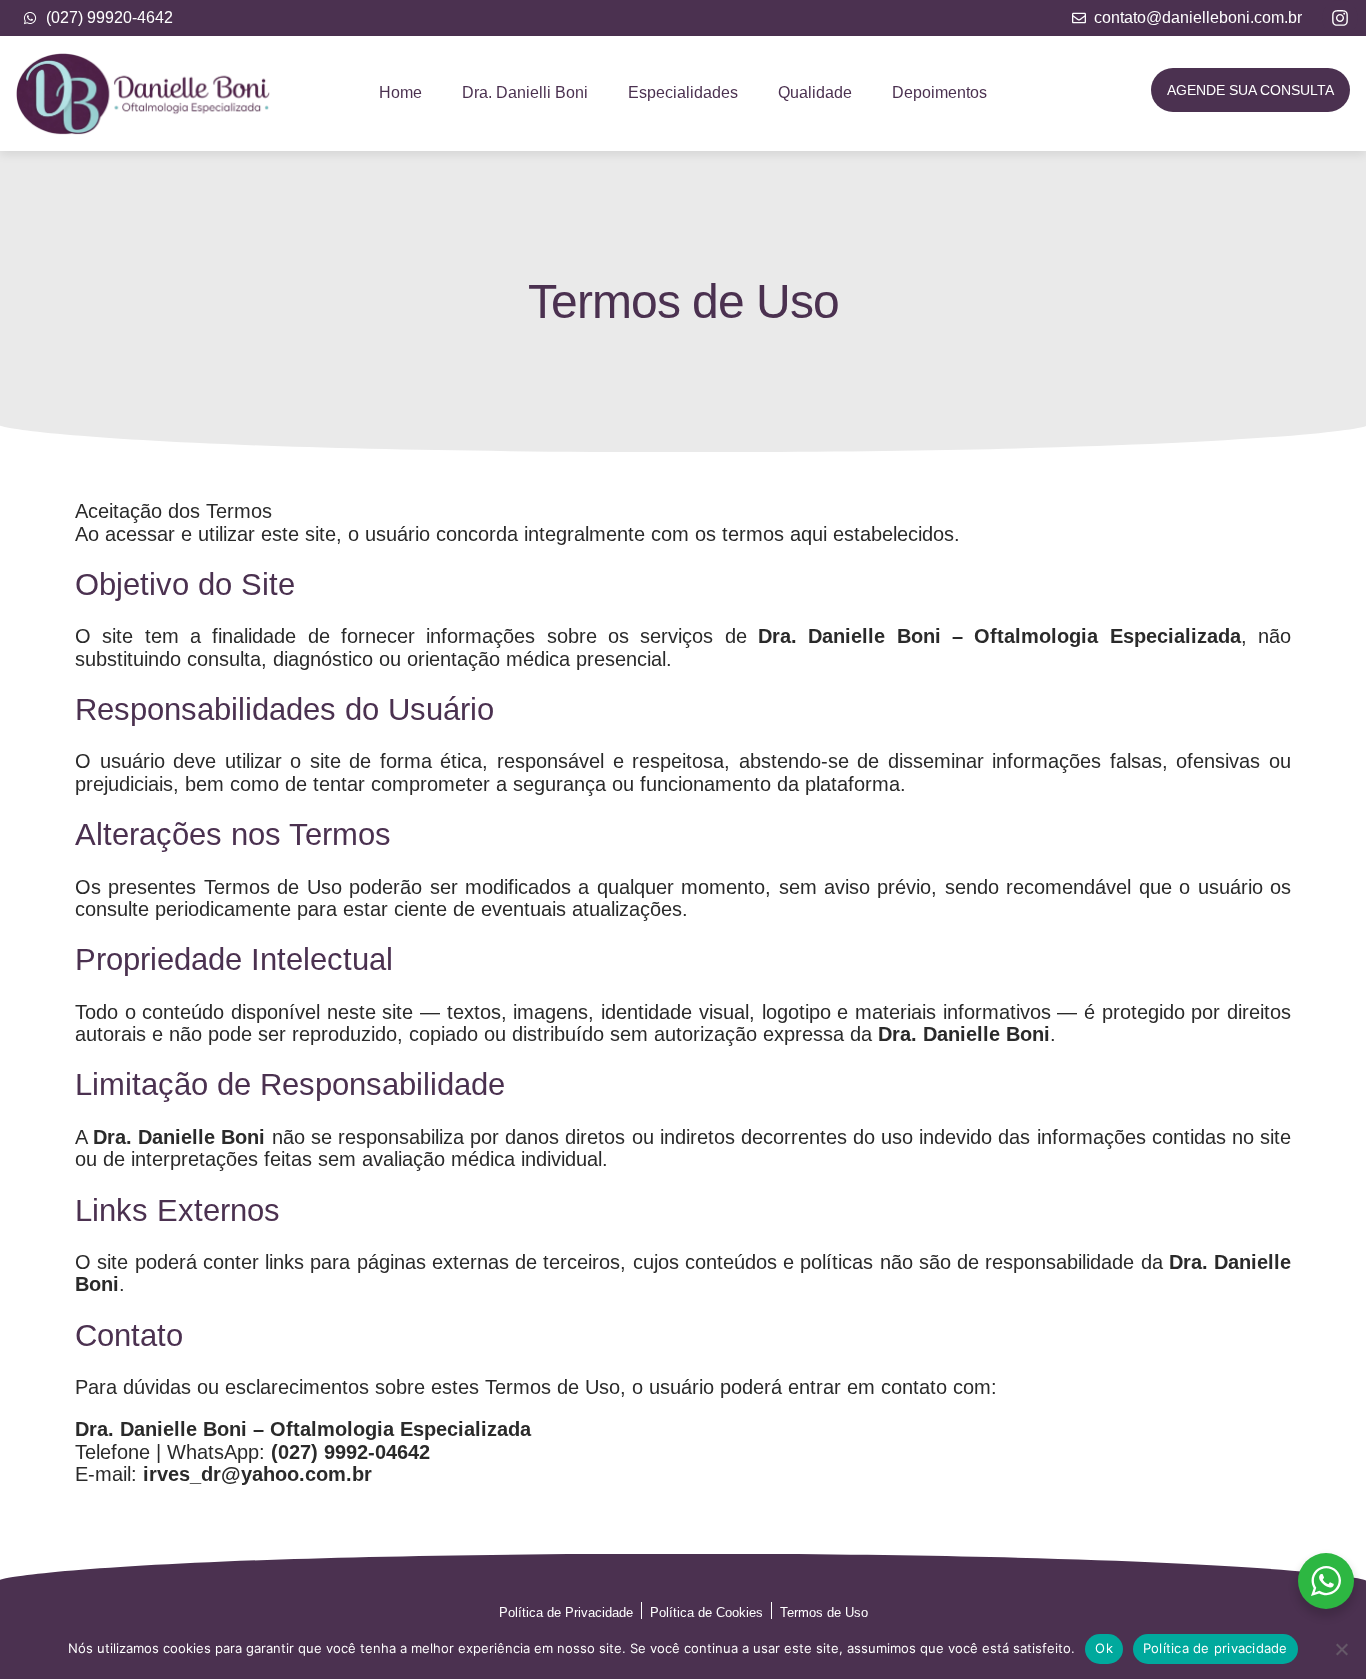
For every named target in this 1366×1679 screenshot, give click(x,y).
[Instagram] (1340, 18)
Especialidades (683, 92)
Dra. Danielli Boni (525, 92)
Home (400, 92)
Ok (1104, 1648)
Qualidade (815, 92)
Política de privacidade (1215, 1648)
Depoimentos (939, 92)
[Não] (1341, 1649)
